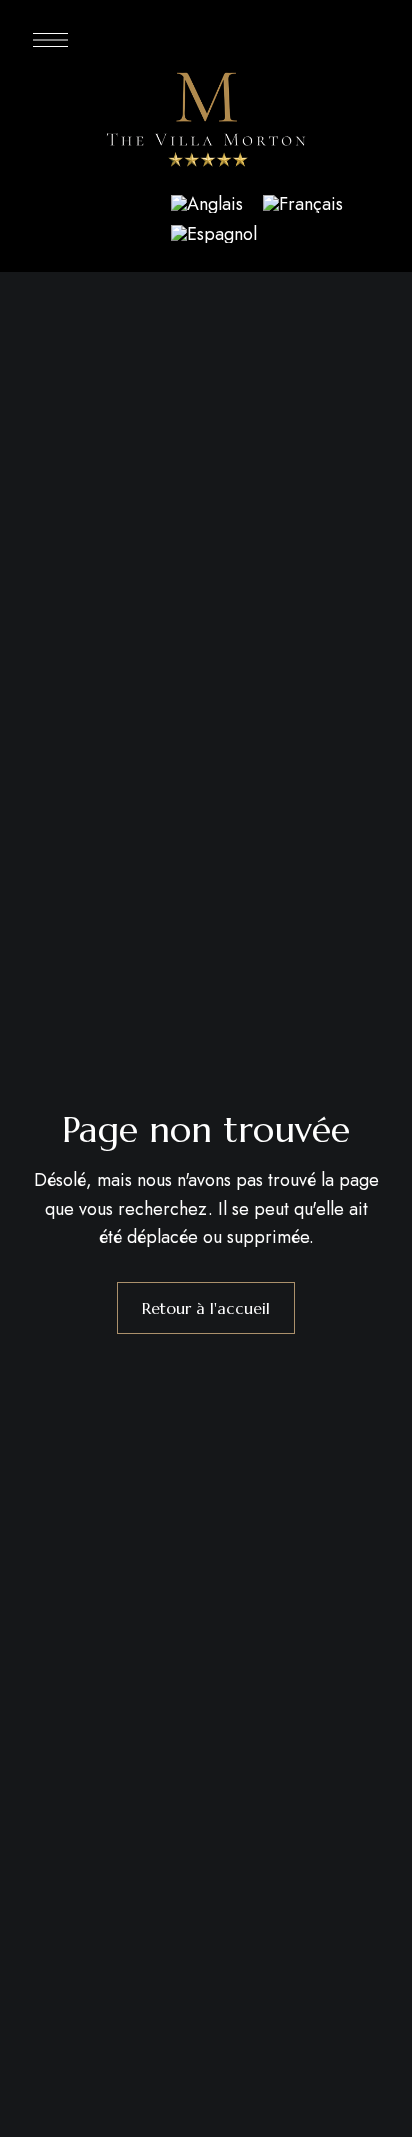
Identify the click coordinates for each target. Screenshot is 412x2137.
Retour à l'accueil (206, 1308)
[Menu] (50, 40)
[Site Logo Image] (206, 122)
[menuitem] (207, 203)
